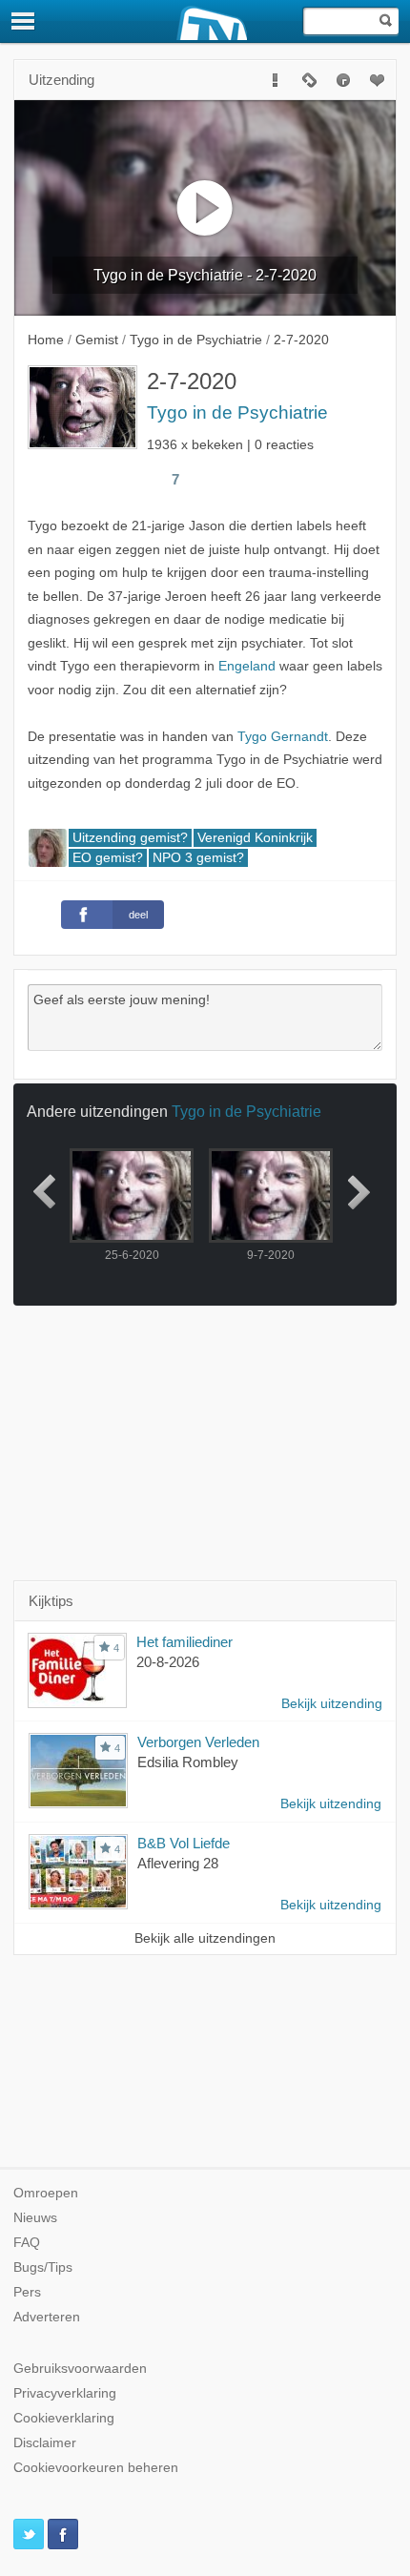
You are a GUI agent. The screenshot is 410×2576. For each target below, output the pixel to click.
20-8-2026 (168, 1662)
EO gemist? (108, 858)
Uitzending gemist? (130, 838)
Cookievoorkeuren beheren (96, 2468)
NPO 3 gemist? (198, 858)
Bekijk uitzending (332, 1704)
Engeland (247, 666)
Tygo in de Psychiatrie (237, 412)
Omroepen (46, 2193)
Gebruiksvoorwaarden (80, 2369)
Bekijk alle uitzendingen (205, 1938)
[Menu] (24, 21)
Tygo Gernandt (283, 737)
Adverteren (47, 2317)
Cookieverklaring (64, 2418)
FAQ (27, 2243)
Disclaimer (45, 2443)
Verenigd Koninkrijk (255, 838)
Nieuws (35, 2218)
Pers (27, 2292)
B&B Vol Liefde (184, 1843)
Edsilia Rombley (188, 1762)
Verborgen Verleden (198, 1742)
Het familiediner (184, 1642)
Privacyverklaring (65, 2393)
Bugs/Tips (43, 2267)
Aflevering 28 (178, 1863)
